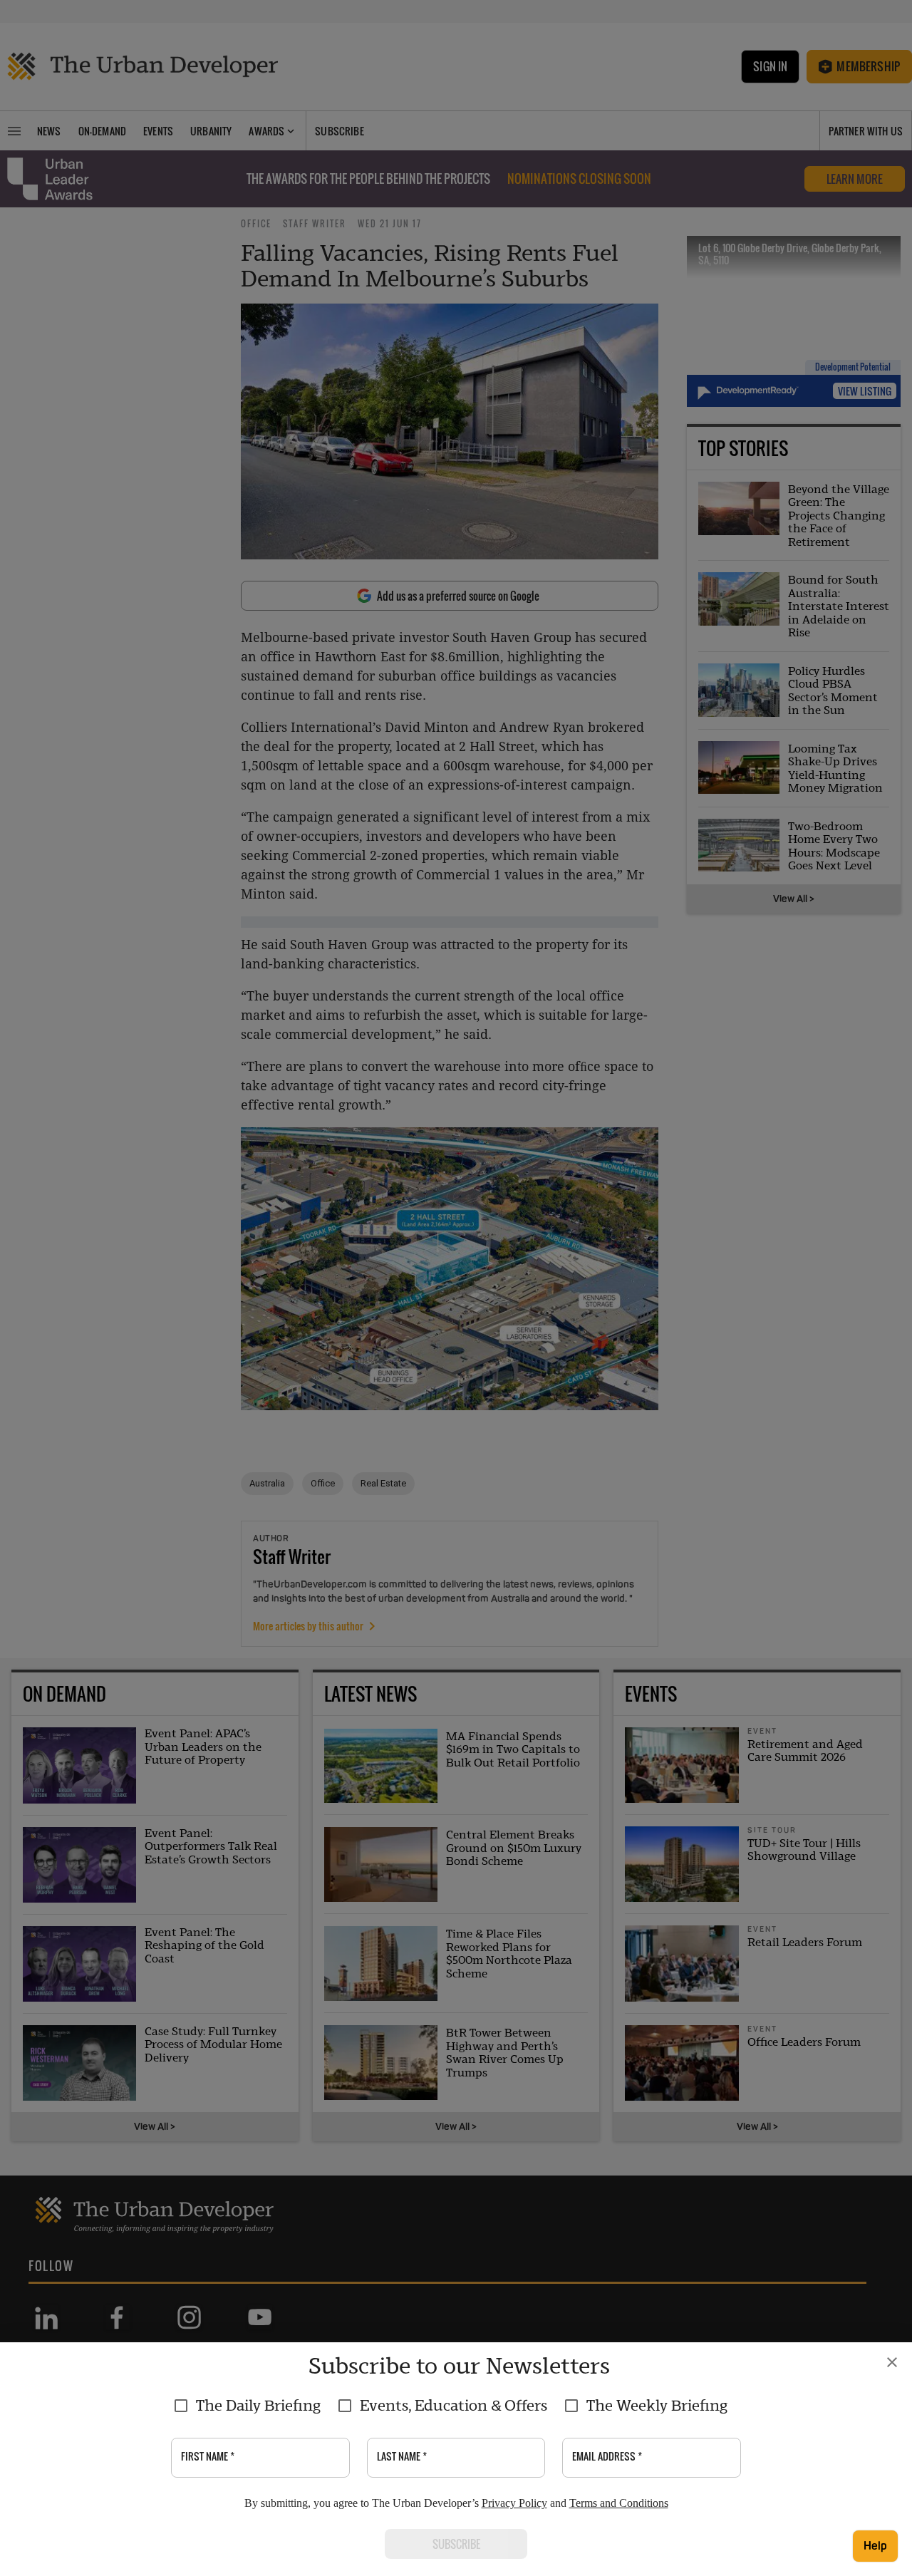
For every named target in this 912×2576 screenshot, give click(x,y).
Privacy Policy (514, 2503)
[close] (892, 2362)
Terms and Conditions (619, 2503)
